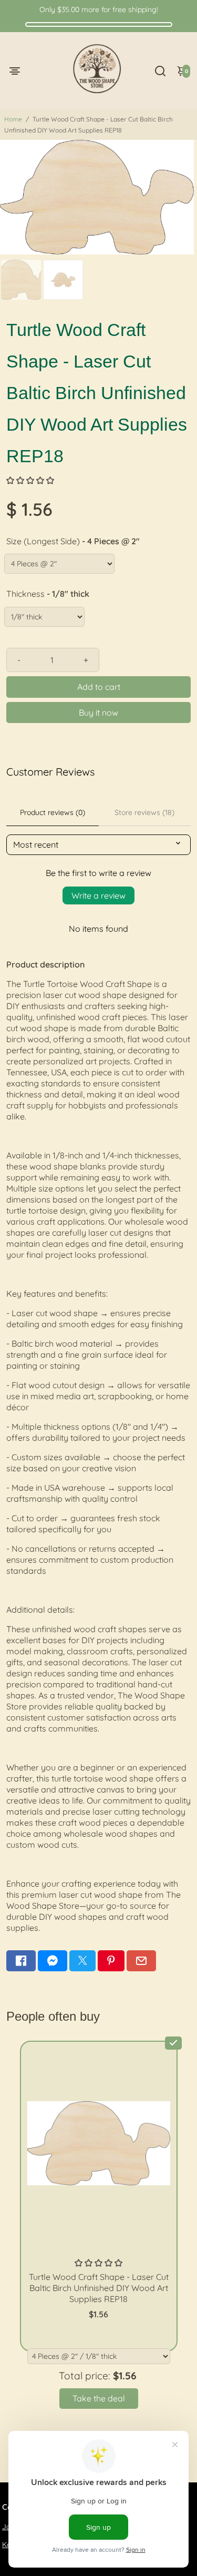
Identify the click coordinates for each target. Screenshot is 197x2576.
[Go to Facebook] (21, 1961)
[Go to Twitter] (82, 1961)
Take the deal (99, 2398)
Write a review (98, 895)
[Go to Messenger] (53, 1961)
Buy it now (98, 712)
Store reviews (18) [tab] (144, 812)
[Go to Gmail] (141, 1961)
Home (13, 119)
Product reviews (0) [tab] (53, 812)
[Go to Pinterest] (111, 1961)
